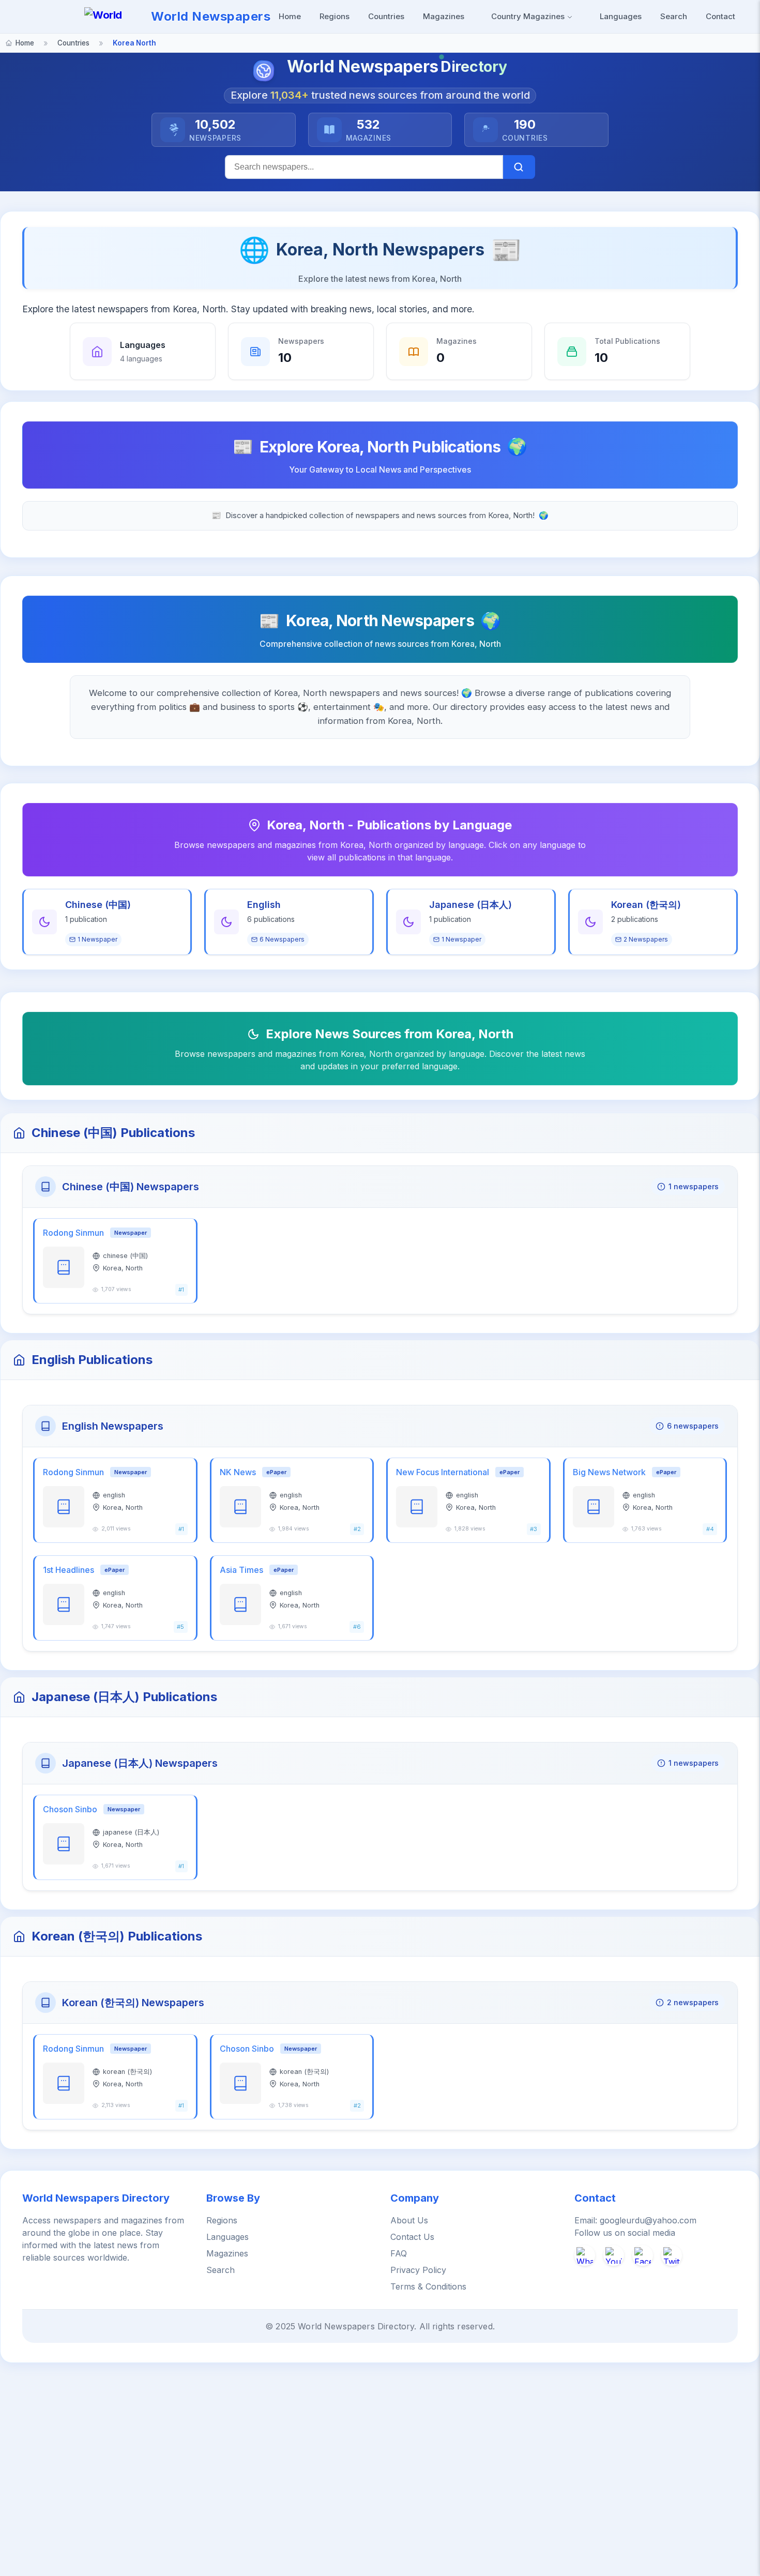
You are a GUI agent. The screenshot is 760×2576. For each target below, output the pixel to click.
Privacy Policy (418, 2270)
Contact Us (412, 2237)
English (264, 905)
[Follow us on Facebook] (643, 2255)
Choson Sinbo (70, 1809)
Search (674, 16)
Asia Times (241, 1570)
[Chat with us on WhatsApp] (585, 2255)
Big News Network (609, 1472)
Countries (386, 16)
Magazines (444, 16)
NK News (238, 1472)
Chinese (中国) (98, 905)
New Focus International (443, 1472)
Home (290, 16)
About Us (409, 2220)
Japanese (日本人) (470, 905)
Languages (621, 16)
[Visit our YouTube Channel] (614, 2255)
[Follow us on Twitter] (672, 2255)
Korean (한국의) (646, 905)
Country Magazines (529, 16)
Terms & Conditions (428, 2286)
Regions (335, 16)
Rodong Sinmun (73, 1233)
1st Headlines (69, 1570)
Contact (720, 16)
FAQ (399, 2253)
